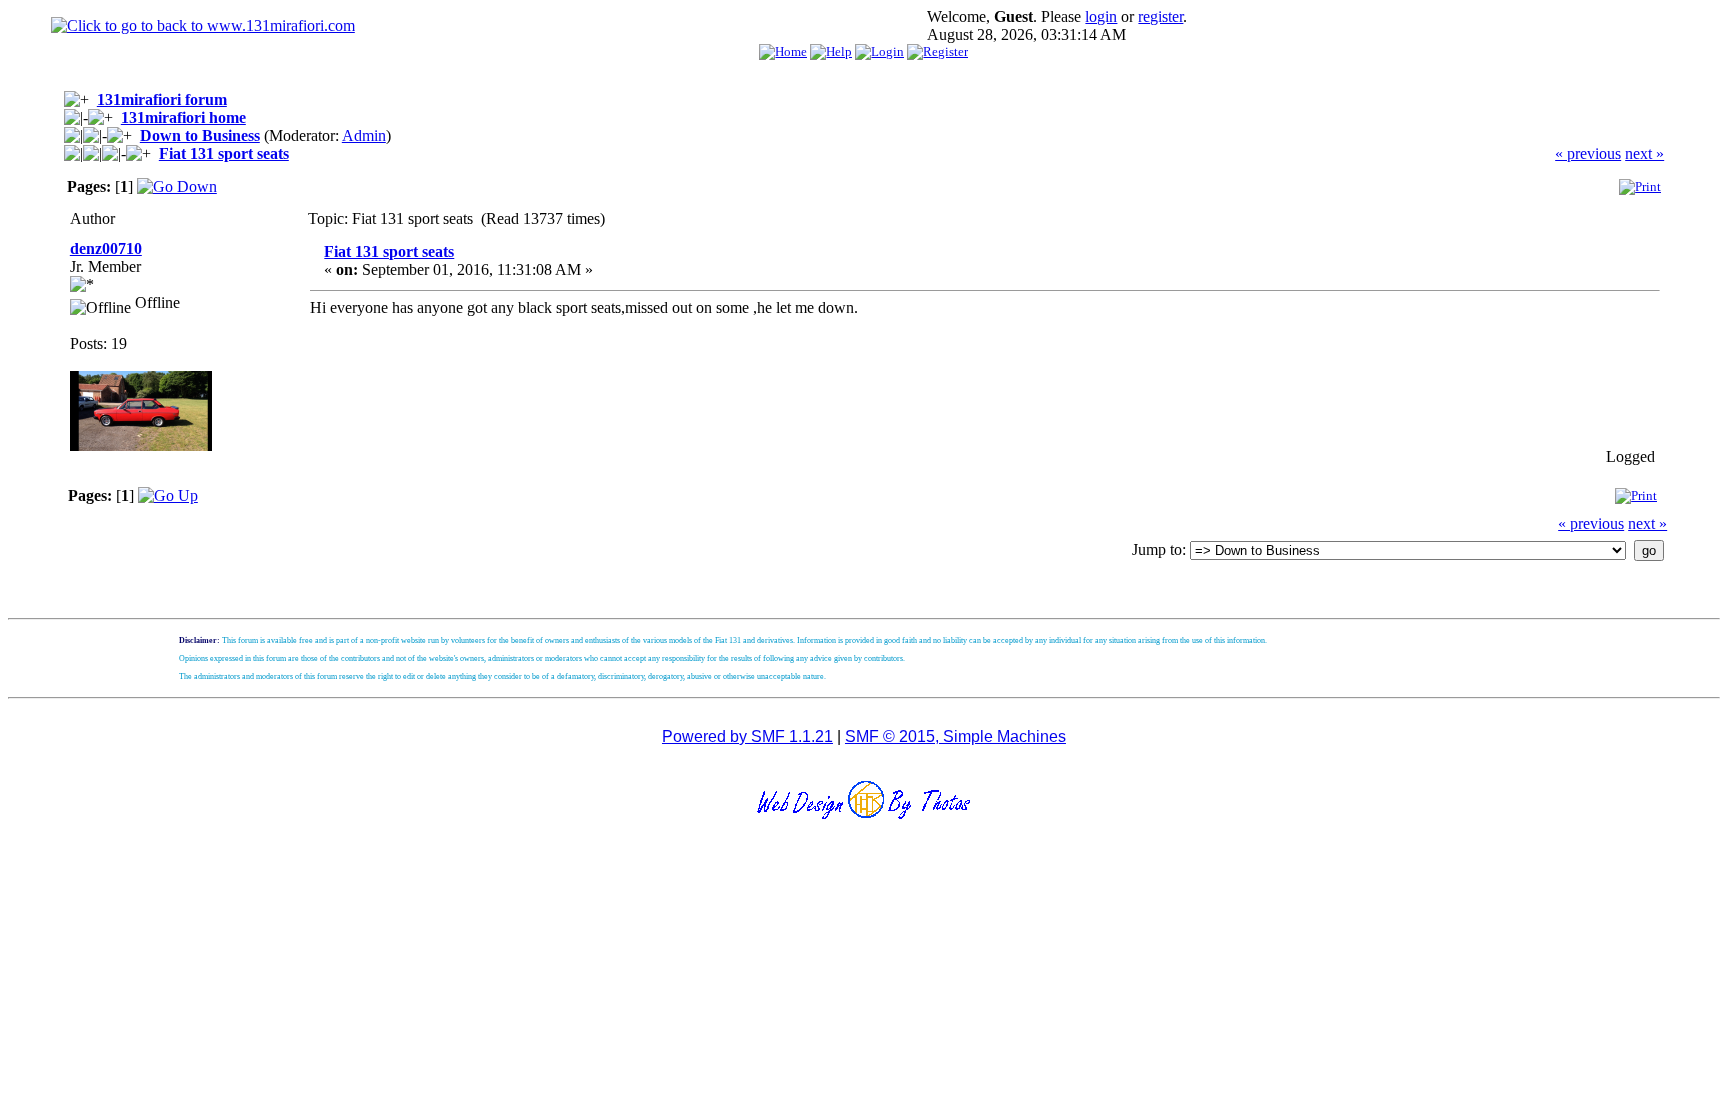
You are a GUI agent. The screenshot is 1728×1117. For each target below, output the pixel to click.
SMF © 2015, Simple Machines (955, 736)
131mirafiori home (183, 117)
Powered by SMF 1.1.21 (747, 736)
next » (1644, 153)
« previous (1588, 153)
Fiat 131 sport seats (224, 153)
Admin (364, 135)
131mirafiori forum (162, 99)
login (1101, 16)
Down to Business (200, 135)
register (1160, 16)
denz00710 (106, 248)
